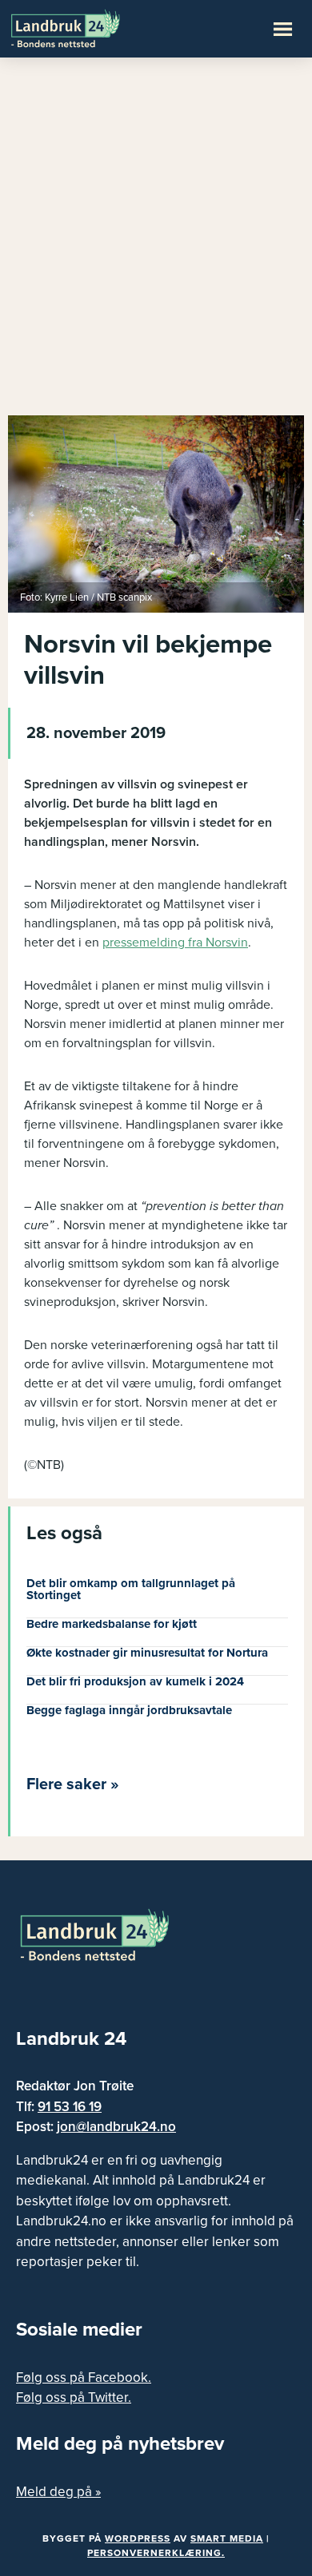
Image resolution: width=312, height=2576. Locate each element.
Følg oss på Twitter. (74, 2397)
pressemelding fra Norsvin (175, 943)
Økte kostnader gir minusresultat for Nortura (147, 1653)
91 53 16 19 (70, 2107)
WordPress (138, 2538)
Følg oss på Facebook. (84, 2378)
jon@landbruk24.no (116, 2127)
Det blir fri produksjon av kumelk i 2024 (135, 1681)
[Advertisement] (156, 244)
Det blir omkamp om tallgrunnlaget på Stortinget (131, 1589)
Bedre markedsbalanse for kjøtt (112, 1624)
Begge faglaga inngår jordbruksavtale (129, 1710)
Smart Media (227, 2538)
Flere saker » (73, 1784)
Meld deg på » (58, 2492)
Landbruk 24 (88, 27)
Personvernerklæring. (156, 2553)
